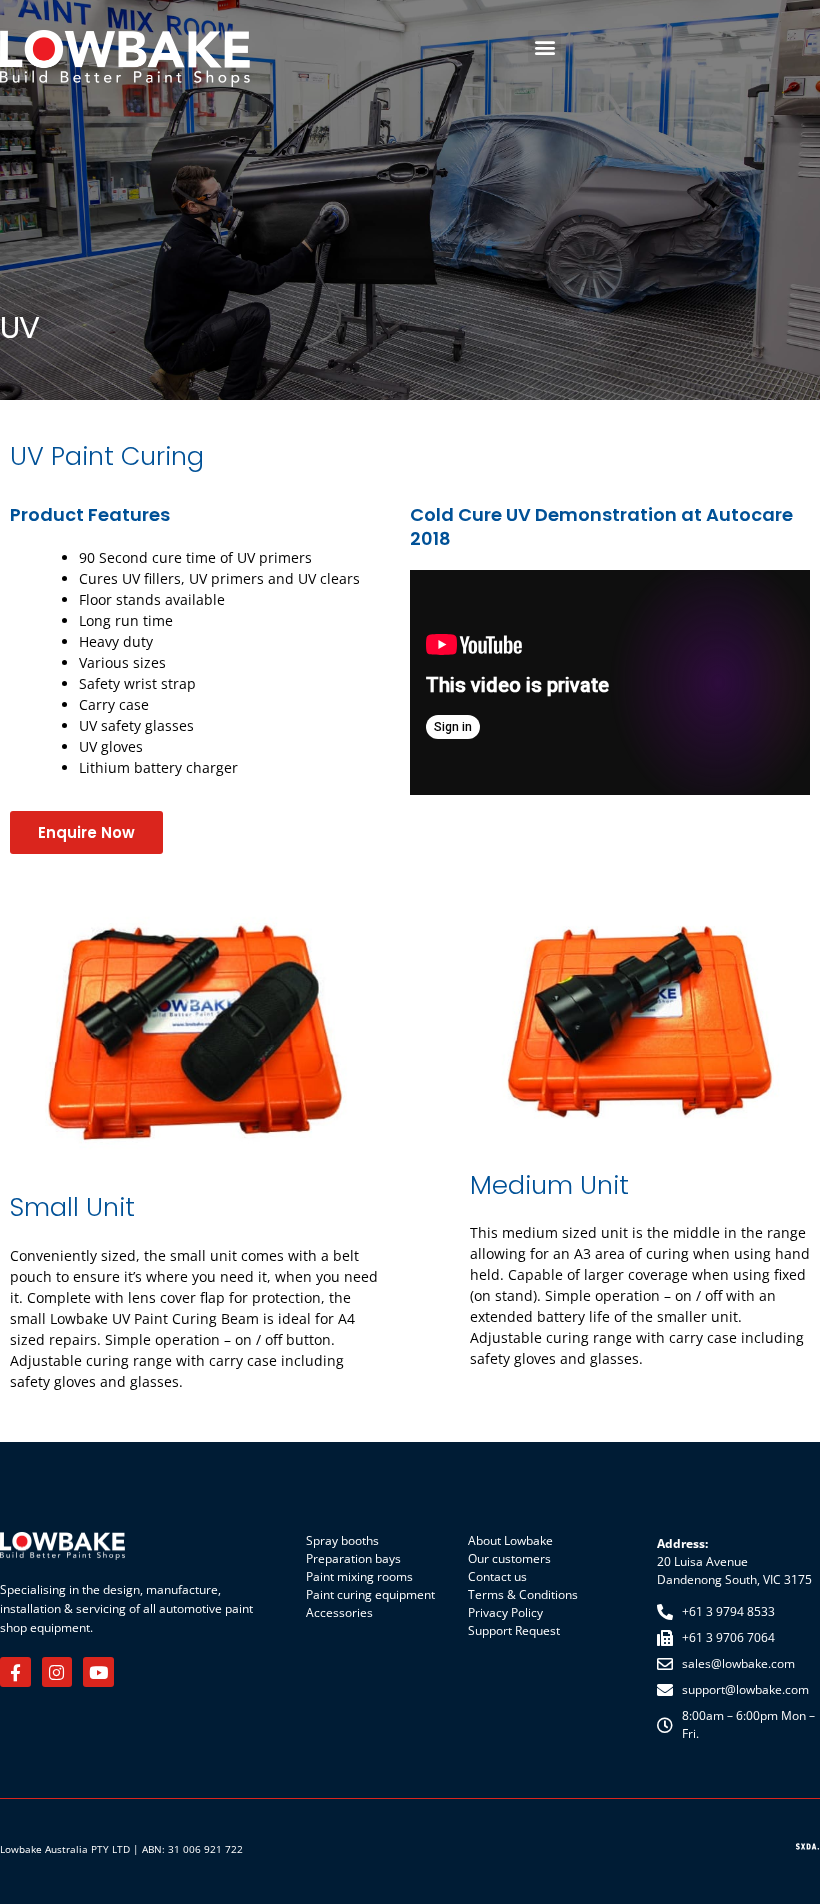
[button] (544, 46)
